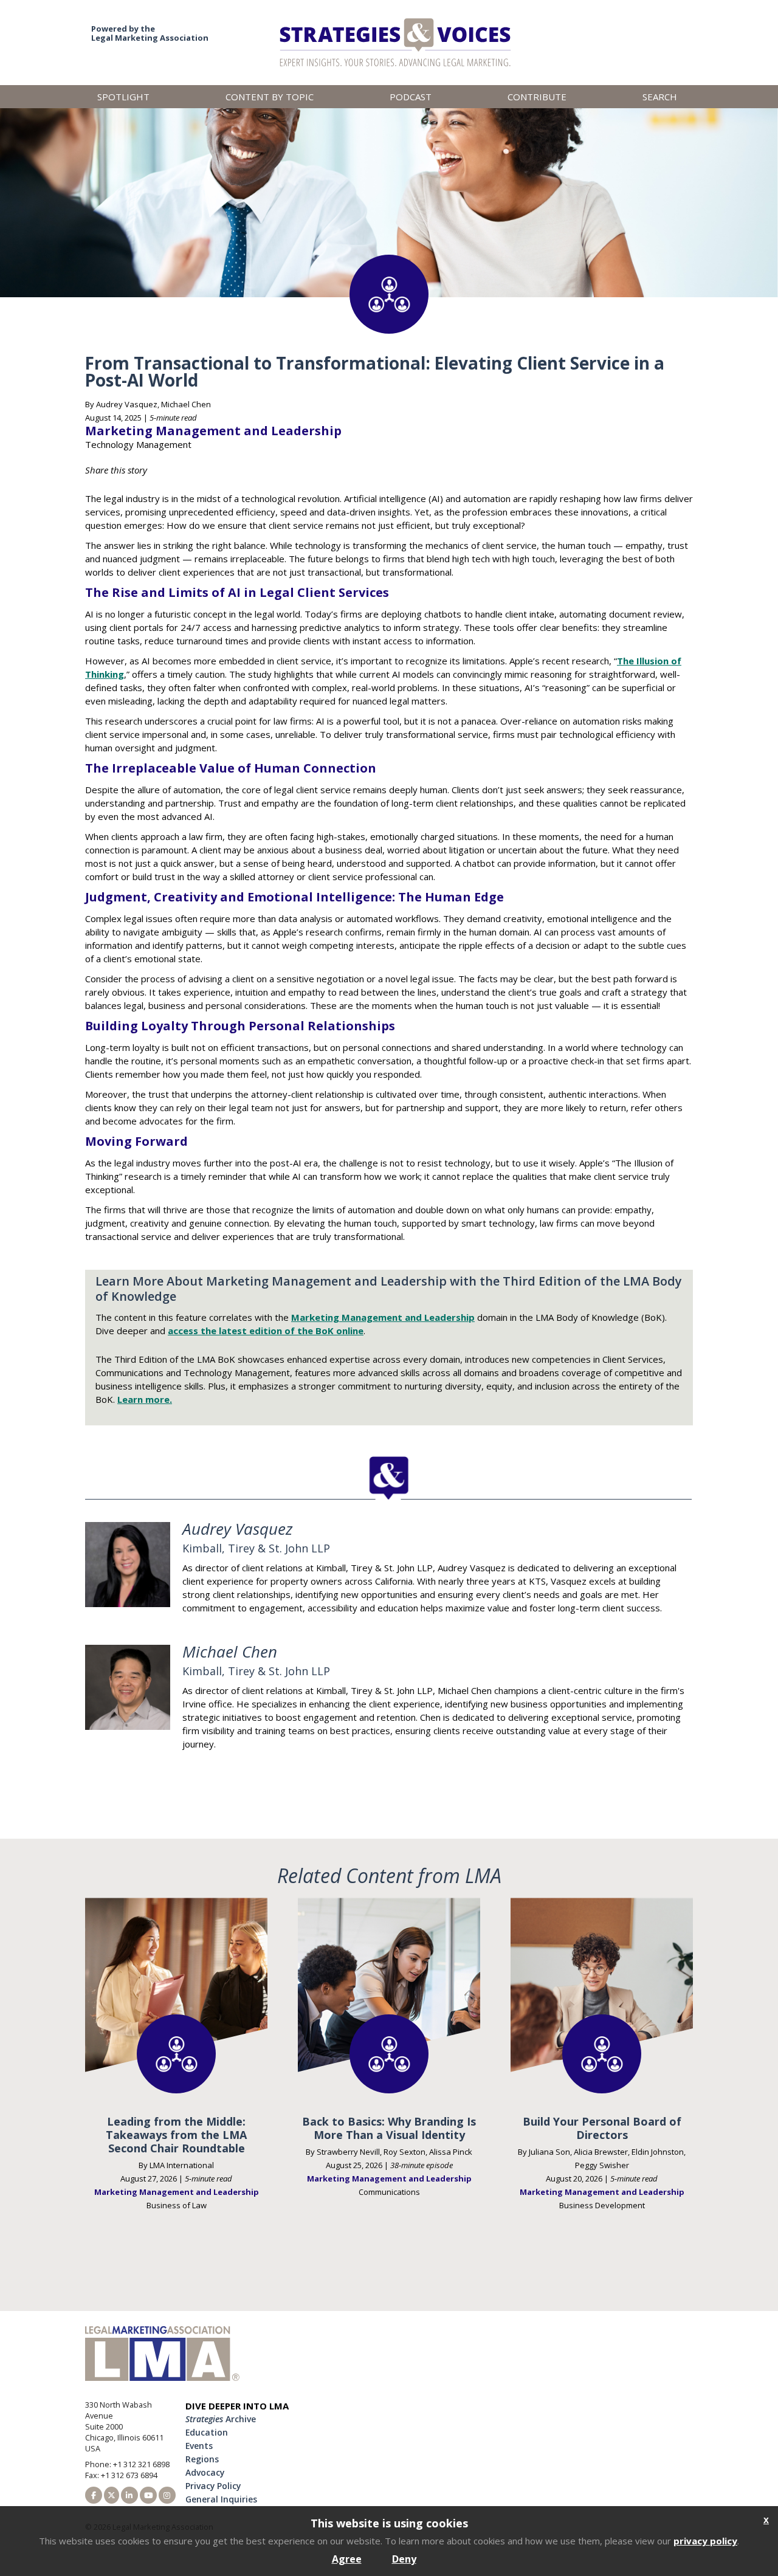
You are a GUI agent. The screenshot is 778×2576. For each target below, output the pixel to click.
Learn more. (145, 1399)
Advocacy (205, 2472)
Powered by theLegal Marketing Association (150, 33)
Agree (347, 2559)
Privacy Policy (213, 2486)
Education (207, 2432)
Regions (202, 2459)
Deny (404, 2559)
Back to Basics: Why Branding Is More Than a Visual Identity (389, 2128)
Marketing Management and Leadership (383, 1317)
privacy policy (705, 2541)
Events (199, 2446)
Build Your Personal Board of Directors (602, 2128)
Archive (221, 2419)
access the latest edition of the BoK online (266, 1331)
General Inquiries (221, 2499)
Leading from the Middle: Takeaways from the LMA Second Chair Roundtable (176, 2135)
